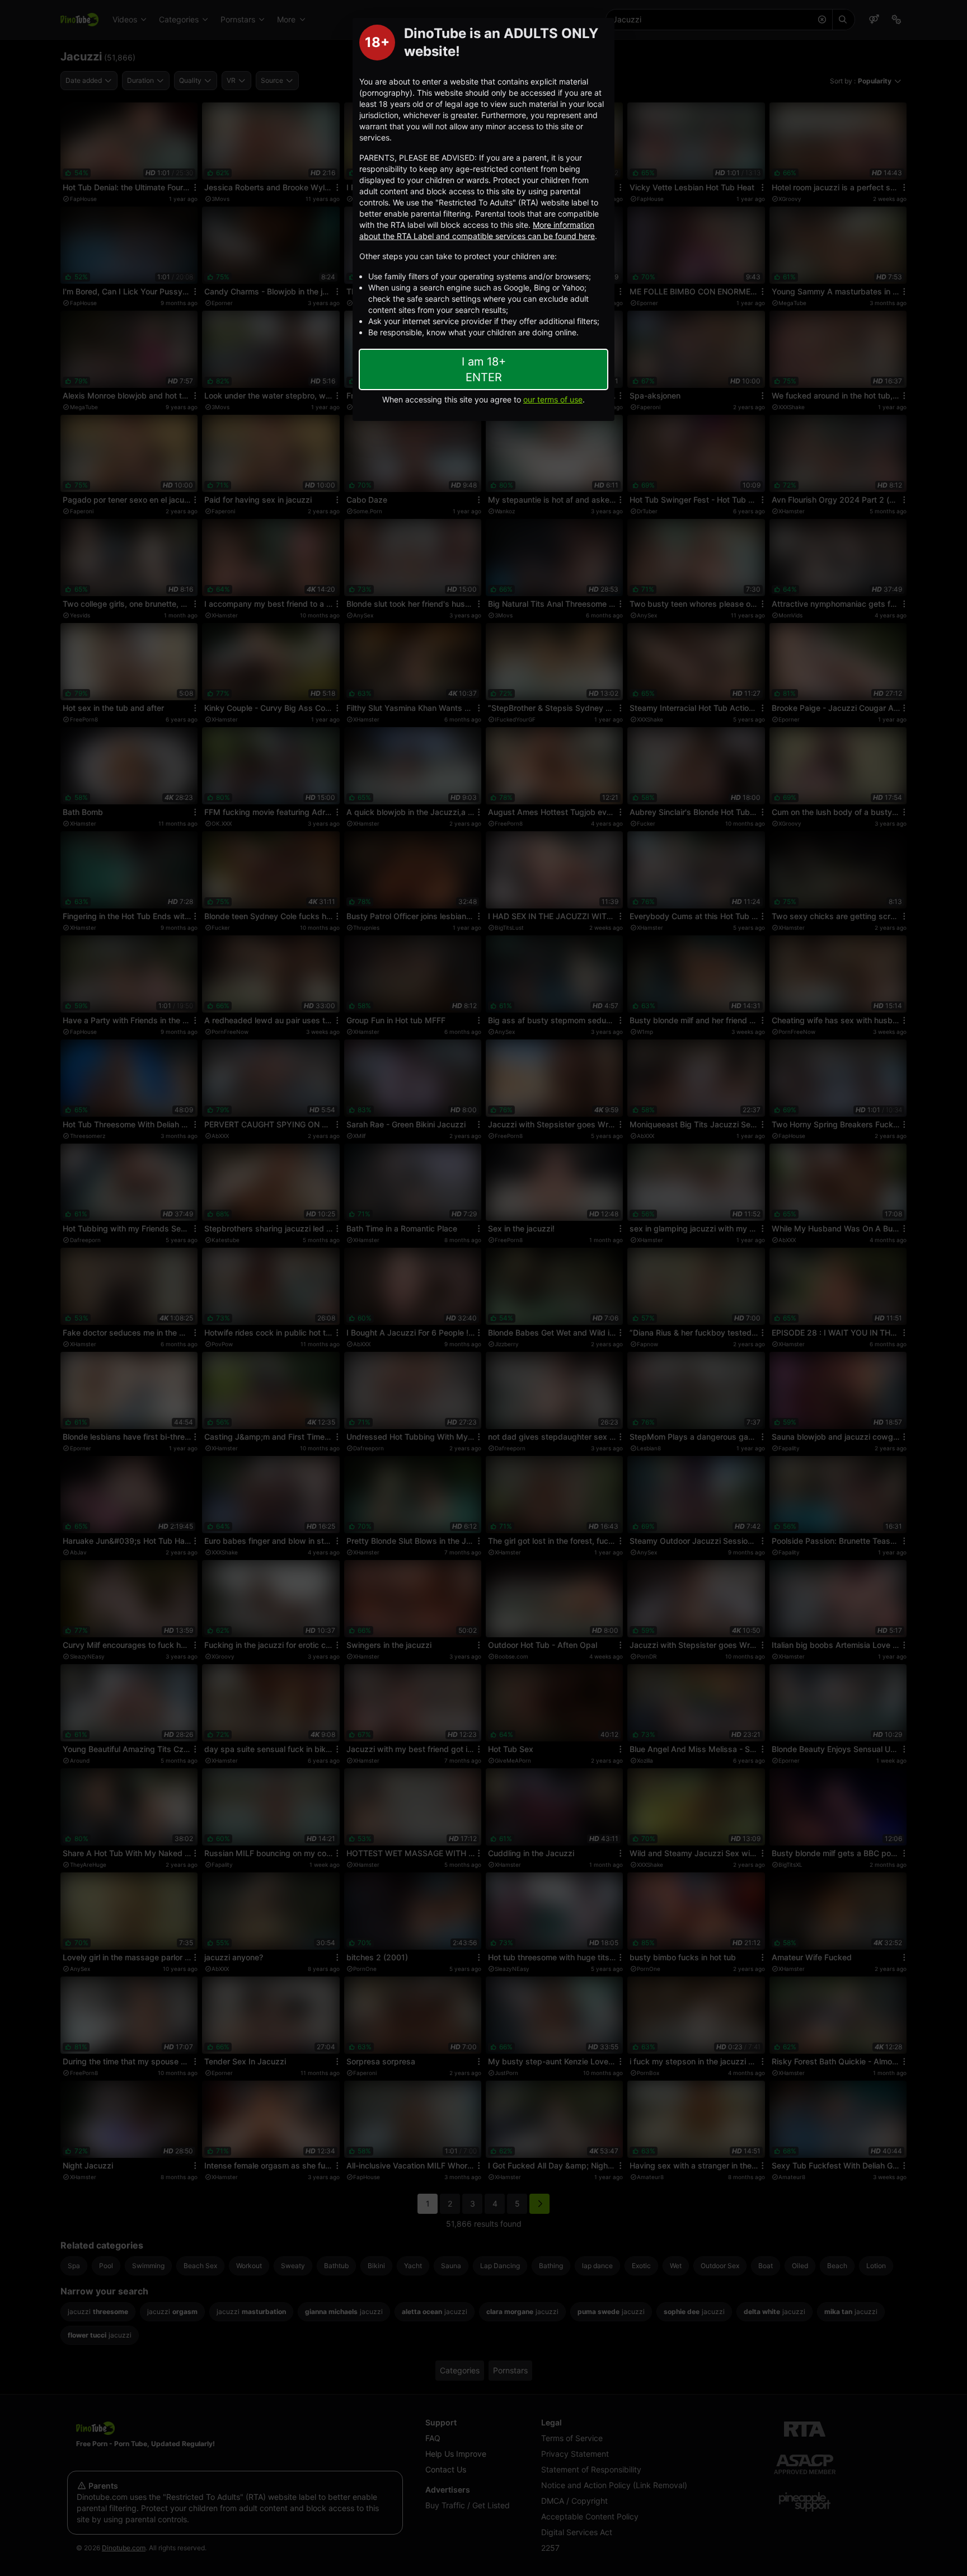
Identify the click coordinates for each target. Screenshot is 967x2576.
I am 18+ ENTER (484, 369)
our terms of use (553, 399)
